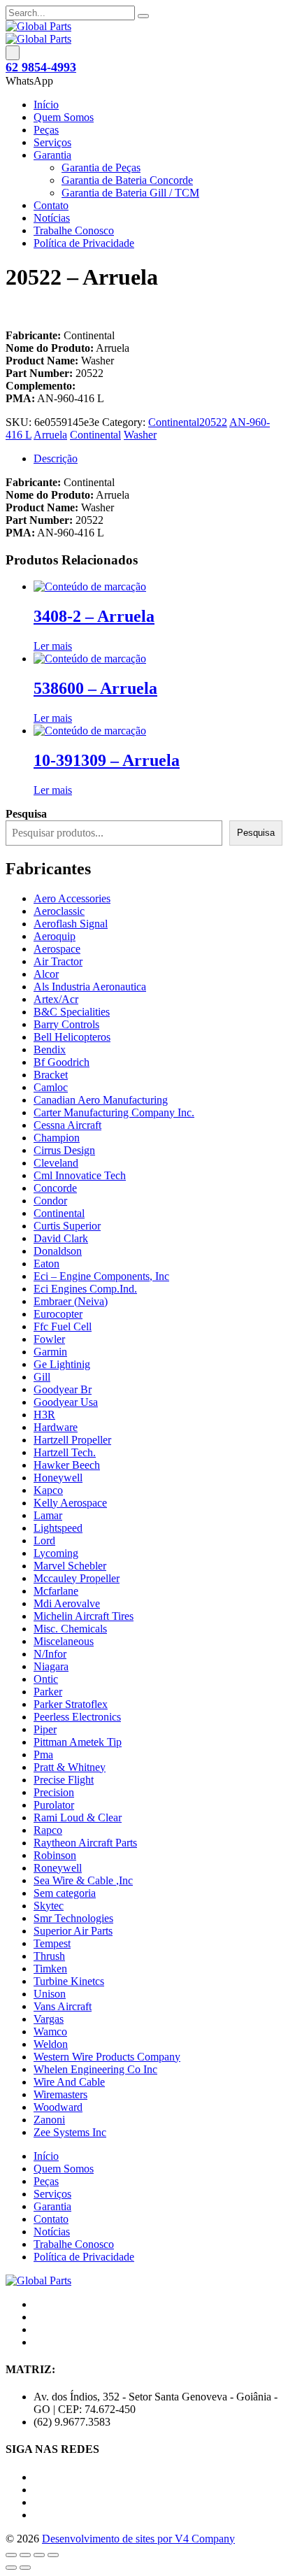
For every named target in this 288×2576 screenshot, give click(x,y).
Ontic (46, 1679)
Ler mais (53, 646)
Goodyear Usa (66, 1402)
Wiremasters (60, 2094)
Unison (50, 1994)
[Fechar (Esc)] (53, 2555)
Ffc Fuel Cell (63, 1326)
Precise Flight (64, 1780)
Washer (140, 435)
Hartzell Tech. (65, 1452)
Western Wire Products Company (107, 2057)
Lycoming (56, 1553)
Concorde (55, 1188)
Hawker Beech (67, 1465)
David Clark (61, 1238)
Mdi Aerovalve (67, 1603)
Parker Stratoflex (71, 1704)
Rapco (48, 1830)
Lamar (48, 1515)
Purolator (54, 1805)
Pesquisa (256, 833)
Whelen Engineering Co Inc (95, 2069)
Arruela (50, 435)
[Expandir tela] (25, 2555)
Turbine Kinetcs (69, 1981)
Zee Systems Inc (70, 2132)
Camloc (51, 1087)
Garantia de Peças (101, 168)
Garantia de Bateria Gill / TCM (130, 193)
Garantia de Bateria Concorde (127, 180)
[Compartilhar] (39, 2555)
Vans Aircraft (63, 2006)
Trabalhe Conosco (74, 230)
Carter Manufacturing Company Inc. (114, 1112)
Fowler (49, 1339)
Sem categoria (65, 1893)
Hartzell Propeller (72, 1440)
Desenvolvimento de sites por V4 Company (138, 2539)
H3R (44, 1415)
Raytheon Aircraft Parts (85, 1843)
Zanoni (49, 2120)
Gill (42, 1377)
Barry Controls (66, 1024)
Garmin (50, 1352)
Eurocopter (58, 1314)
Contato (51, 205)
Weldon (51, 2044)
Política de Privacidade (84, 243)
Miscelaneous (64, 1641)
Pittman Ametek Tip (78, 1742)
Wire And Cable (69, 2082)
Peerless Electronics (77, 1717)
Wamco (50, 2031)
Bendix (50, 1049)
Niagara (51, 1666)
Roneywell (58, 1868)
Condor (50, 1201)
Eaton (46, 1264)
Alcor (46, 974)
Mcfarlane (56, 1591)
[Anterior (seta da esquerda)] (11, 2568)
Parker (48, 1692)
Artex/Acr (56, 999)
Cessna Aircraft (67, 1125)
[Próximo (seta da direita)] (25, 2568)
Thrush (49, 1956)
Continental (174, 422)
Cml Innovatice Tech (80, 1175)
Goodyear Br (63, 1389)
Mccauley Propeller (77, 1578)
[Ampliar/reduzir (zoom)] (11, 2555)
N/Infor (50, 1654)
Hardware (56, 1427)
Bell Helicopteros (72, 1037)
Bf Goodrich (62, 1062)
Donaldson (58, 1251)
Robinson (55, 1855)
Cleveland (56, 1163)
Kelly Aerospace (70, 1503)
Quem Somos (64, 117)
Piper (45, 1729)
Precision (54, 1792)
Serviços (52, 142)
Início (46, 105)
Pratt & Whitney (70, 1767)
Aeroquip (55, 936)
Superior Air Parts (73, 1931)
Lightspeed (58, 1528)
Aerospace (57, 949)
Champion (57, 1138)
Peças (46, 130)
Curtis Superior (67, 1226)
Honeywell (58, 1478)
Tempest (52, 1943)
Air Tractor (58, 961)
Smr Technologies (73, 1918)
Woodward (58, 2107)
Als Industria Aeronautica (90, 987)
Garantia (52, 155)
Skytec (49, 1906)
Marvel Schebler (70, 1566)
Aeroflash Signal (71, 924)
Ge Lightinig (62, 1364)
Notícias (52, 218)
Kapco (48, 1490)
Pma (43, 1755)
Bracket (51, 1075)
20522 (213, 422)
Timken (50, 1969)
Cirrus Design (64, 1150)
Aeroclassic (59, 911)
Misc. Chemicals (70, 1629)
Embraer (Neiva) (71, 1301)
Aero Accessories (72, 898)
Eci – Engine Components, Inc (101, 1276)
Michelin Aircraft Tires (84, 1616)
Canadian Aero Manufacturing (101, 1100)
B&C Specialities (72, 1012)
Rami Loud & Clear (78, 1817)
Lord (44, 1540)
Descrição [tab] (56, 458)
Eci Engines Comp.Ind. (85, 1289)
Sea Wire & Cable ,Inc (83, 1880)
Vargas (49, 2019)
